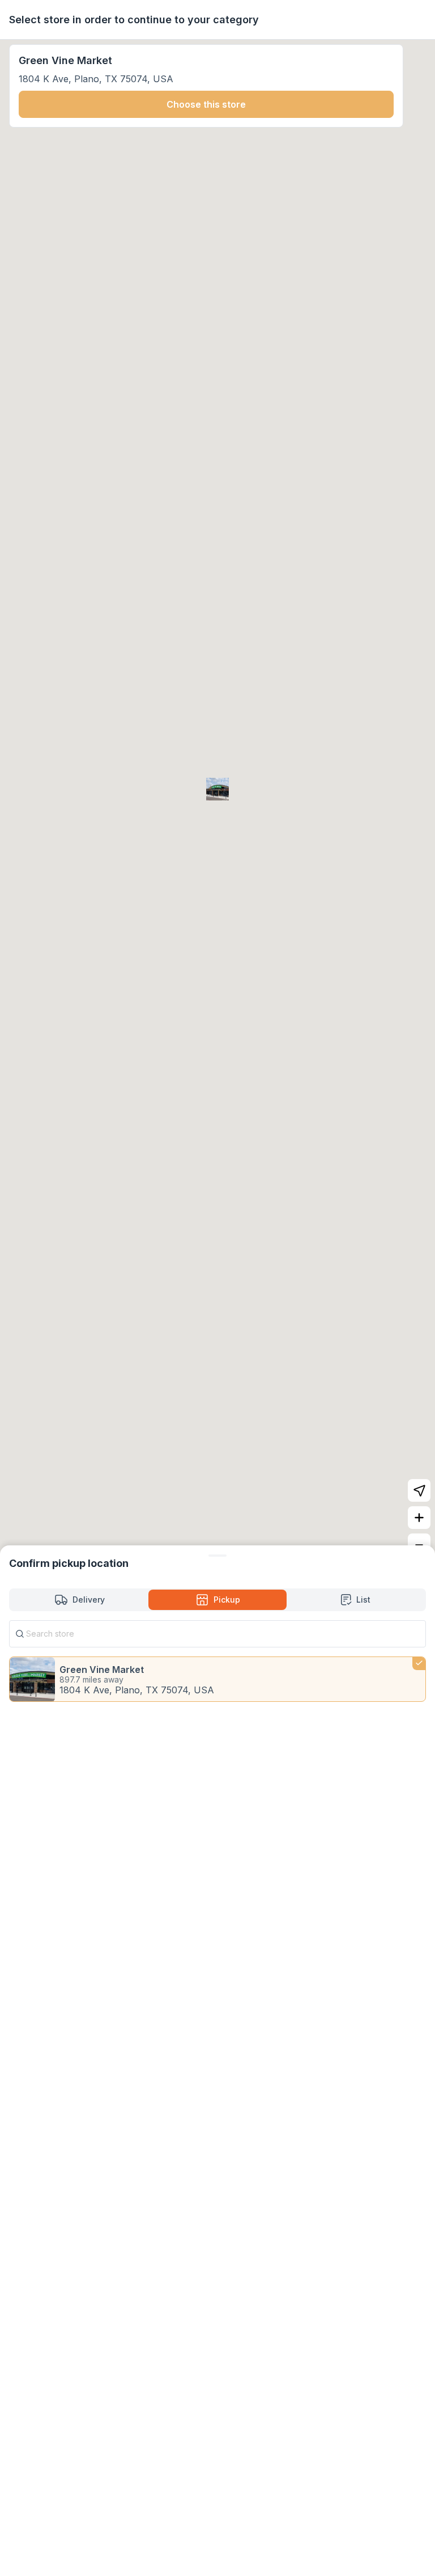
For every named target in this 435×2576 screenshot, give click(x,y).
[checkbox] (217, 1679)
